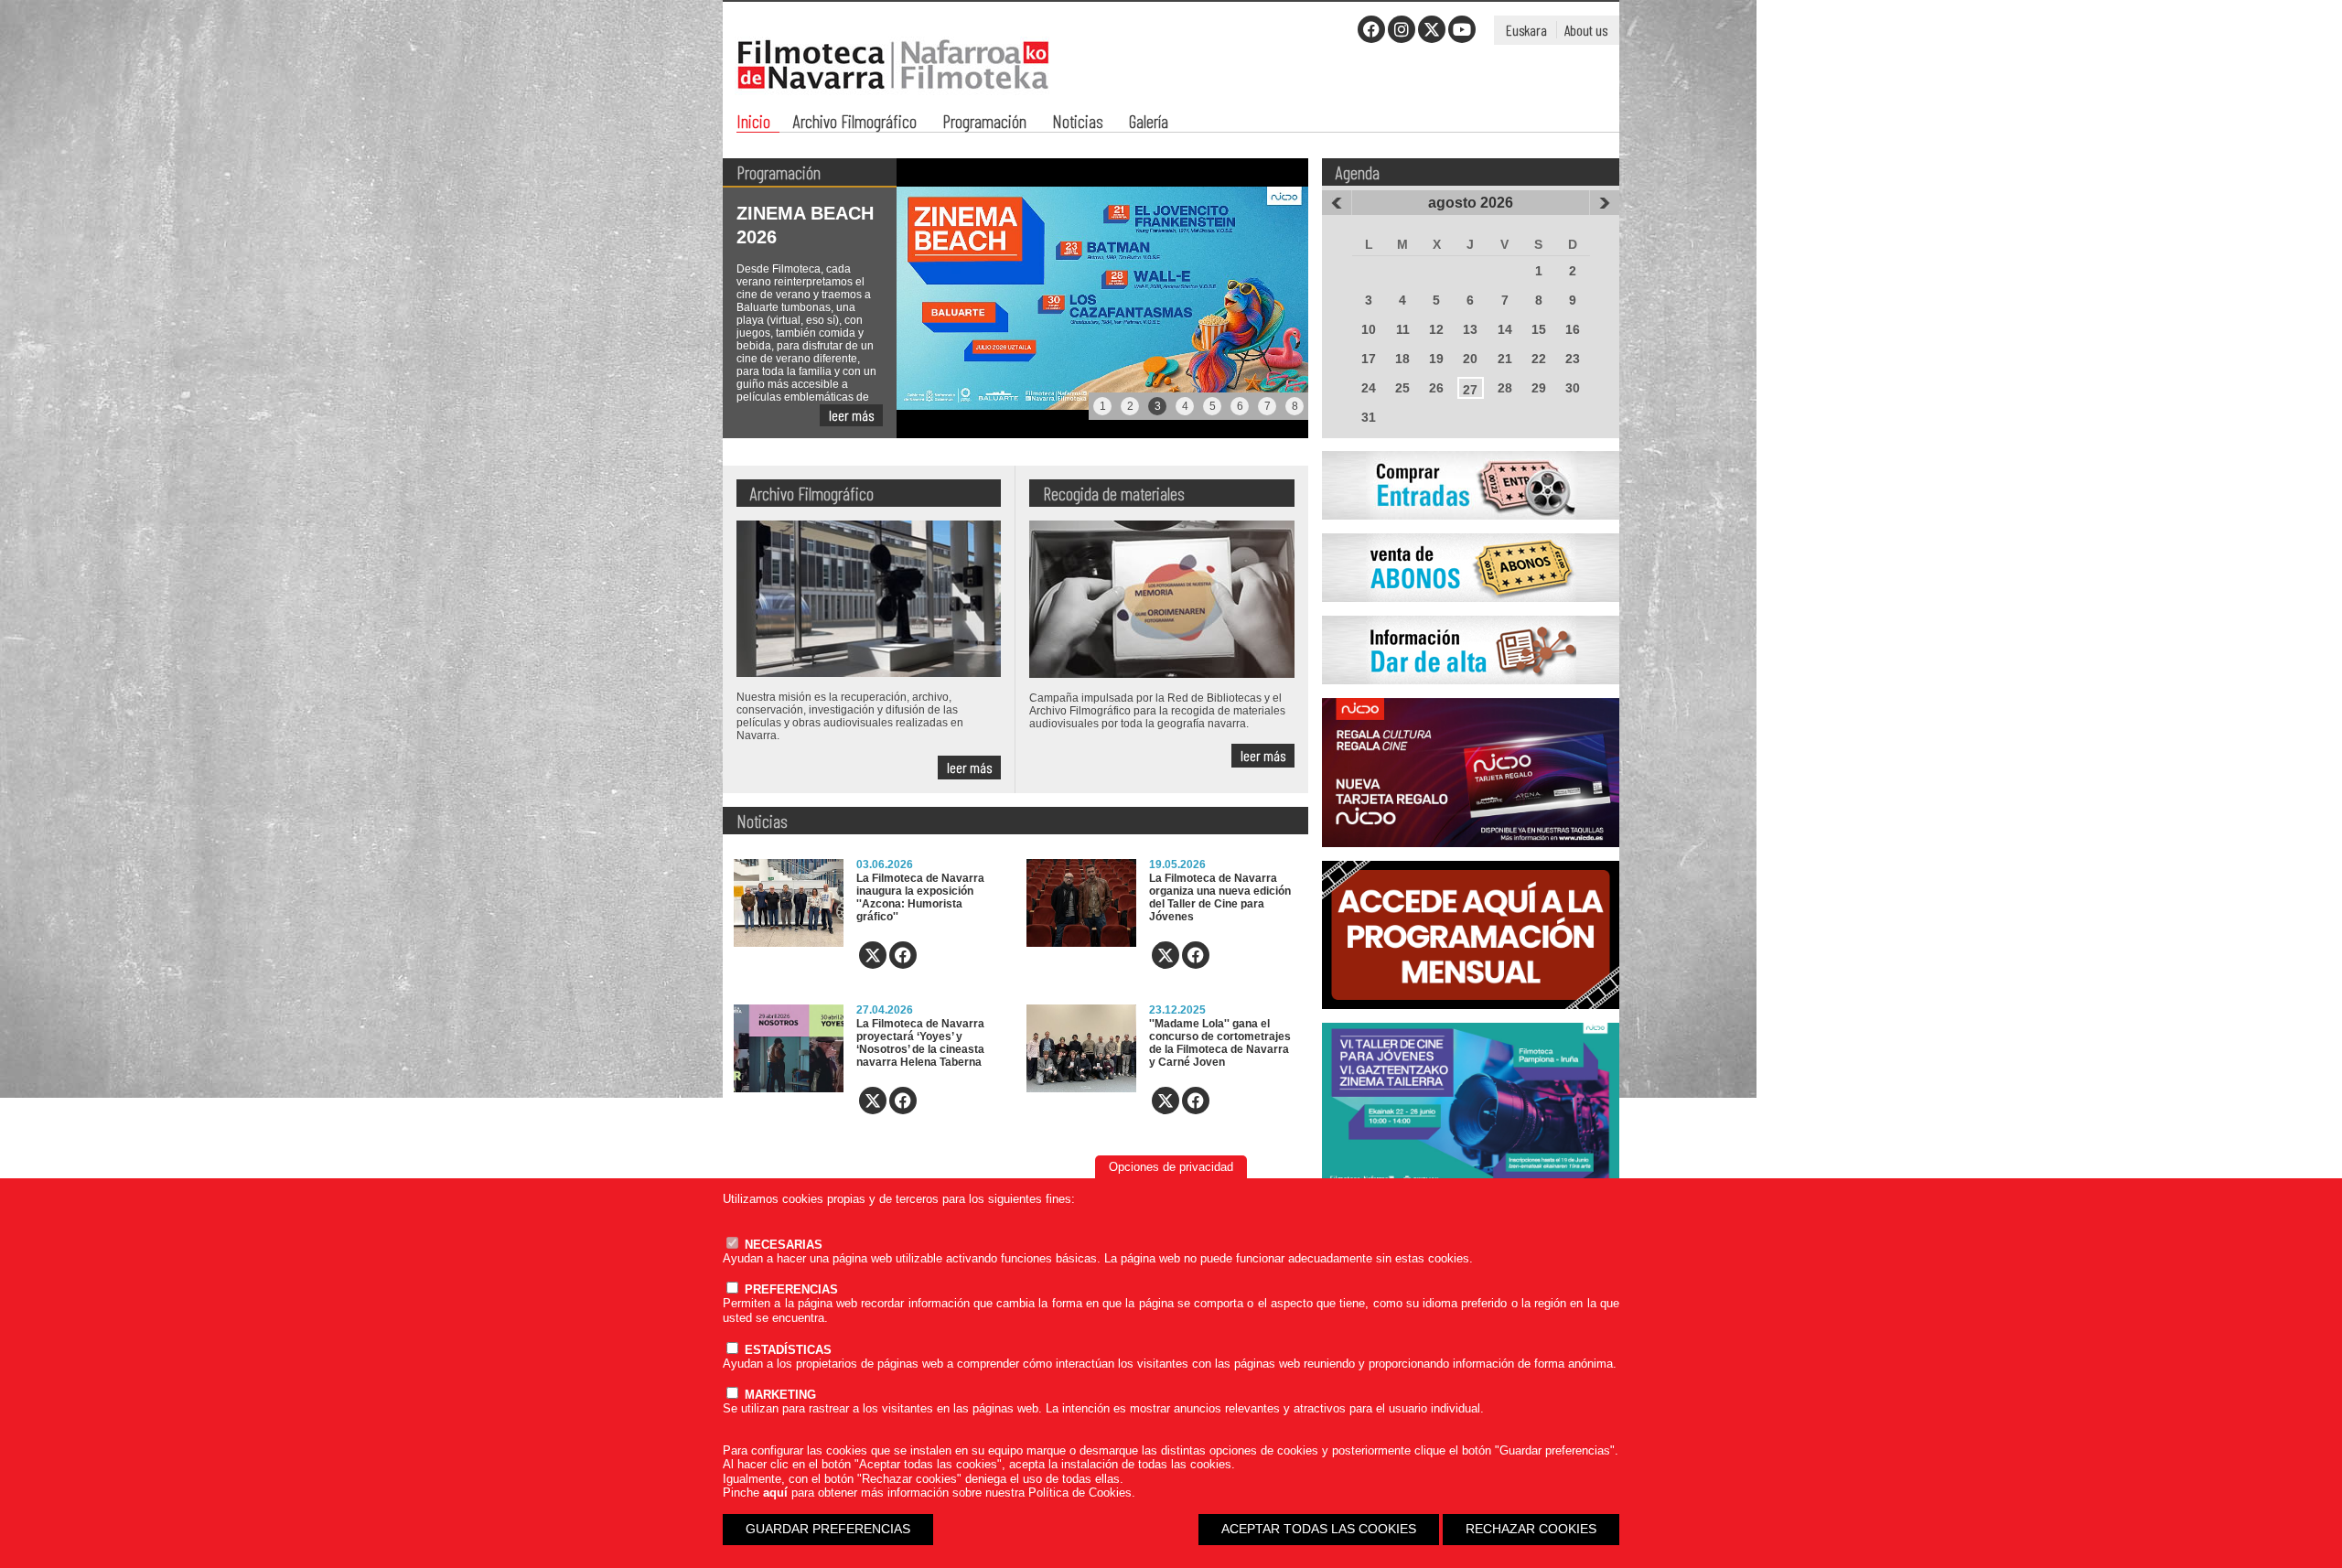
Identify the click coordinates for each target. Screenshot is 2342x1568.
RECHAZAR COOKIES (1531, 1529)
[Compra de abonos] (1471, 612)
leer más (851, 415)
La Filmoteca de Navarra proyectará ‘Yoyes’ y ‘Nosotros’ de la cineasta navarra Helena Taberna (920, 1043)
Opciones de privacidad (1171, 1167)
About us (1586, 30)
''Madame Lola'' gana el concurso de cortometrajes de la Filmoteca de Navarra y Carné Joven (1220, 1043)
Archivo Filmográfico (855, 123)
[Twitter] (1432, 29)
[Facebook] (1371, 29)
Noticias (1078, 123)
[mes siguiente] (1605, 203)
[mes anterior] (1337, 203)
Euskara (1526, 30)
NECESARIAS (782, 1245)
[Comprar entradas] (1471, 530)
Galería (1149, 123)
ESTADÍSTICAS (786, 1350)
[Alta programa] (1471, 694)
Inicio (753, 123)
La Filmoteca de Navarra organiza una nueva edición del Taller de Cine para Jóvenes (1220, 897)
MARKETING (779, 1395)
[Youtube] (1462, 29)
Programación (984, 123)
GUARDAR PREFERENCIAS (828, 1529)
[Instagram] (1402, 29)
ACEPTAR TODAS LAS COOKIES (1319, 1529)
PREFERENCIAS (790, 1289)
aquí (775, 1493)
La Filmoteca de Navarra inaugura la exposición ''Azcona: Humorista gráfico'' (920, 897)
